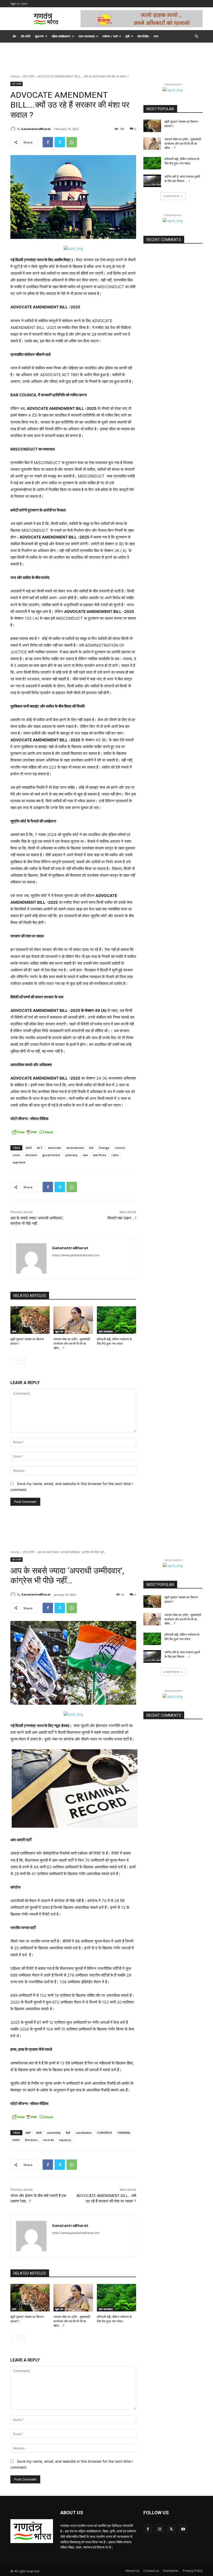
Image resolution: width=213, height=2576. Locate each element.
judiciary (72, 1155)
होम (14, 36)
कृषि (127, 36)
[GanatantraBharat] (14, 129)
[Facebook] (48, 142)
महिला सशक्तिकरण (61, 36)
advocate (54, 1148)
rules (115, 1155)
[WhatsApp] (72, 142)
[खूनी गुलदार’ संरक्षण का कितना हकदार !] (30, 1320)
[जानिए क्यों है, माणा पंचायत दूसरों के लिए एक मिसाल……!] (152, 181)
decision (31, 1155)
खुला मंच (39, 36)
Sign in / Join (19, 4)
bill (91, 1148)
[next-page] (22, 1360)
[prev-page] (14, 1360)
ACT (40, 1148)
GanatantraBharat (36, 129)
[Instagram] (160, 2529)
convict (120, 1148)
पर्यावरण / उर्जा (110, 36)
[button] (196, 36)
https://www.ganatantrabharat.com (76, 1255)
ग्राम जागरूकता (86, 36)
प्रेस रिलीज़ (143, 36)
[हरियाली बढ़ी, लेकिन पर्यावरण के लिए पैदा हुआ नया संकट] (117, 1320)
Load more (171, 196)
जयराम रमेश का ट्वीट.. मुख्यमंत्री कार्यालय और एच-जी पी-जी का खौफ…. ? (72, 1344)
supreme (19, 1162)
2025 (29, 1148)
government (51, 1155)
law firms (100, 1155)
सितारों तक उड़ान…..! (122, 1218)
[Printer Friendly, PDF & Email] (32, 1132)
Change (104, 1148)
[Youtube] (183, 2529)
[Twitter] (60, 142)
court (16, 1155)
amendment (75, 1148)
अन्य (156, 36)
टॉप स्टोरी (25, 36)
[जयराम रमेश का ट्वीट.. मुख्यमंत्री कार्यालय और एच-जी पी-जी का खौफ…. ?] (73, 1320)
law (85, 1155)
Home (15, 76)
